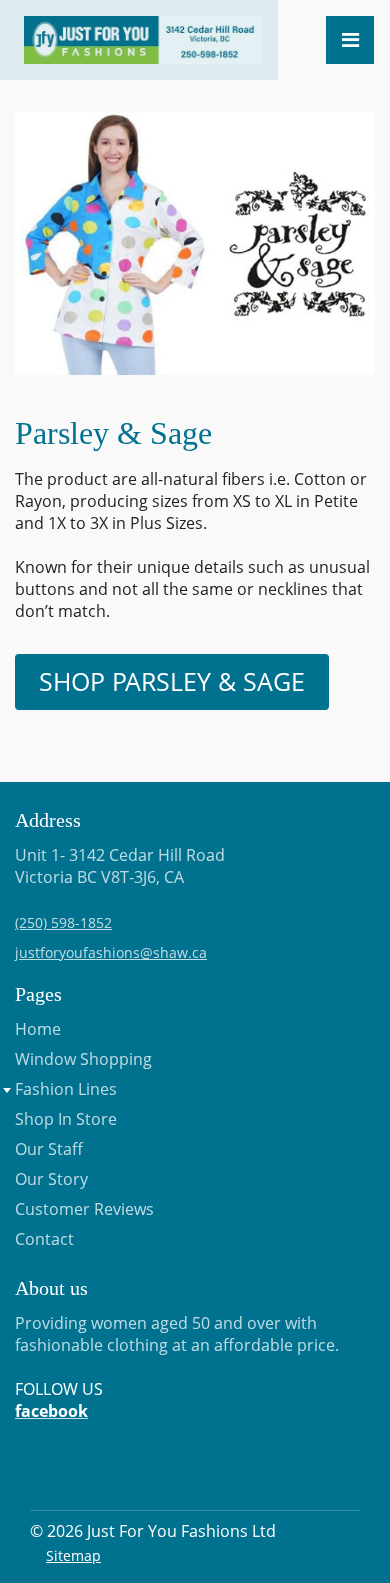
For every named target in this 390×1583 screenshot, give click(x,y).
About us (51, 1288)
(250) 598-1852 (63, 922)
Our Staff (49, 1149)
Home (38, 1029)
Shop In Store (66, 1119)
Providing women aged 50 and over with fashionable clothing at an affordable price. (177, 1367)
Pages (38, 994)
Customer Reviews (84, 1209)
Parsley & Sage (113, 433)
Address (48, 820)
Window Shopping (83, 1059)
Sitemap (73, 1555)
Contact (44, 1239)
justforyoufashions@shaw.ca (111, 952)
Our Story (51, 1179)
